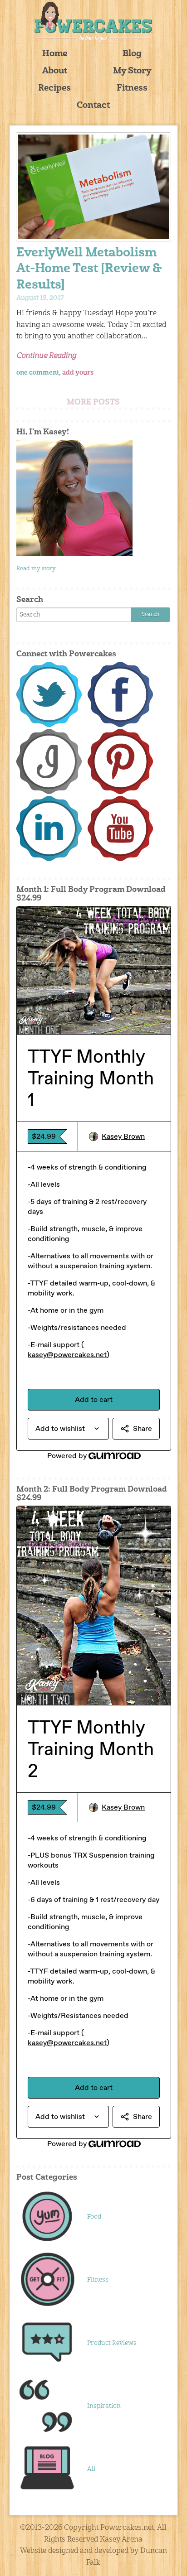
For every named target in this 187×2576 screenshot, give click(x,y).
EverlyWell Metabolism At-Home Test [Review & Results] (89, 269)
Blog (132, 54)
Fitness (132, 89)
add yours (78, 373)
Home (55, 54)
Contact (93, 106)
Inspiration (104, 2406)
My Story (132, 71)
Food (94, 2217)
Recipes (54, 89)
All (91, 2469)
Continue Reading (46, 356)
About (55, 71)
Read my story (36, 569)
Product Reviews (112, 2343)
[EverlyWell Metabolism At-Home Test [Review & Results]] (94, 187)
